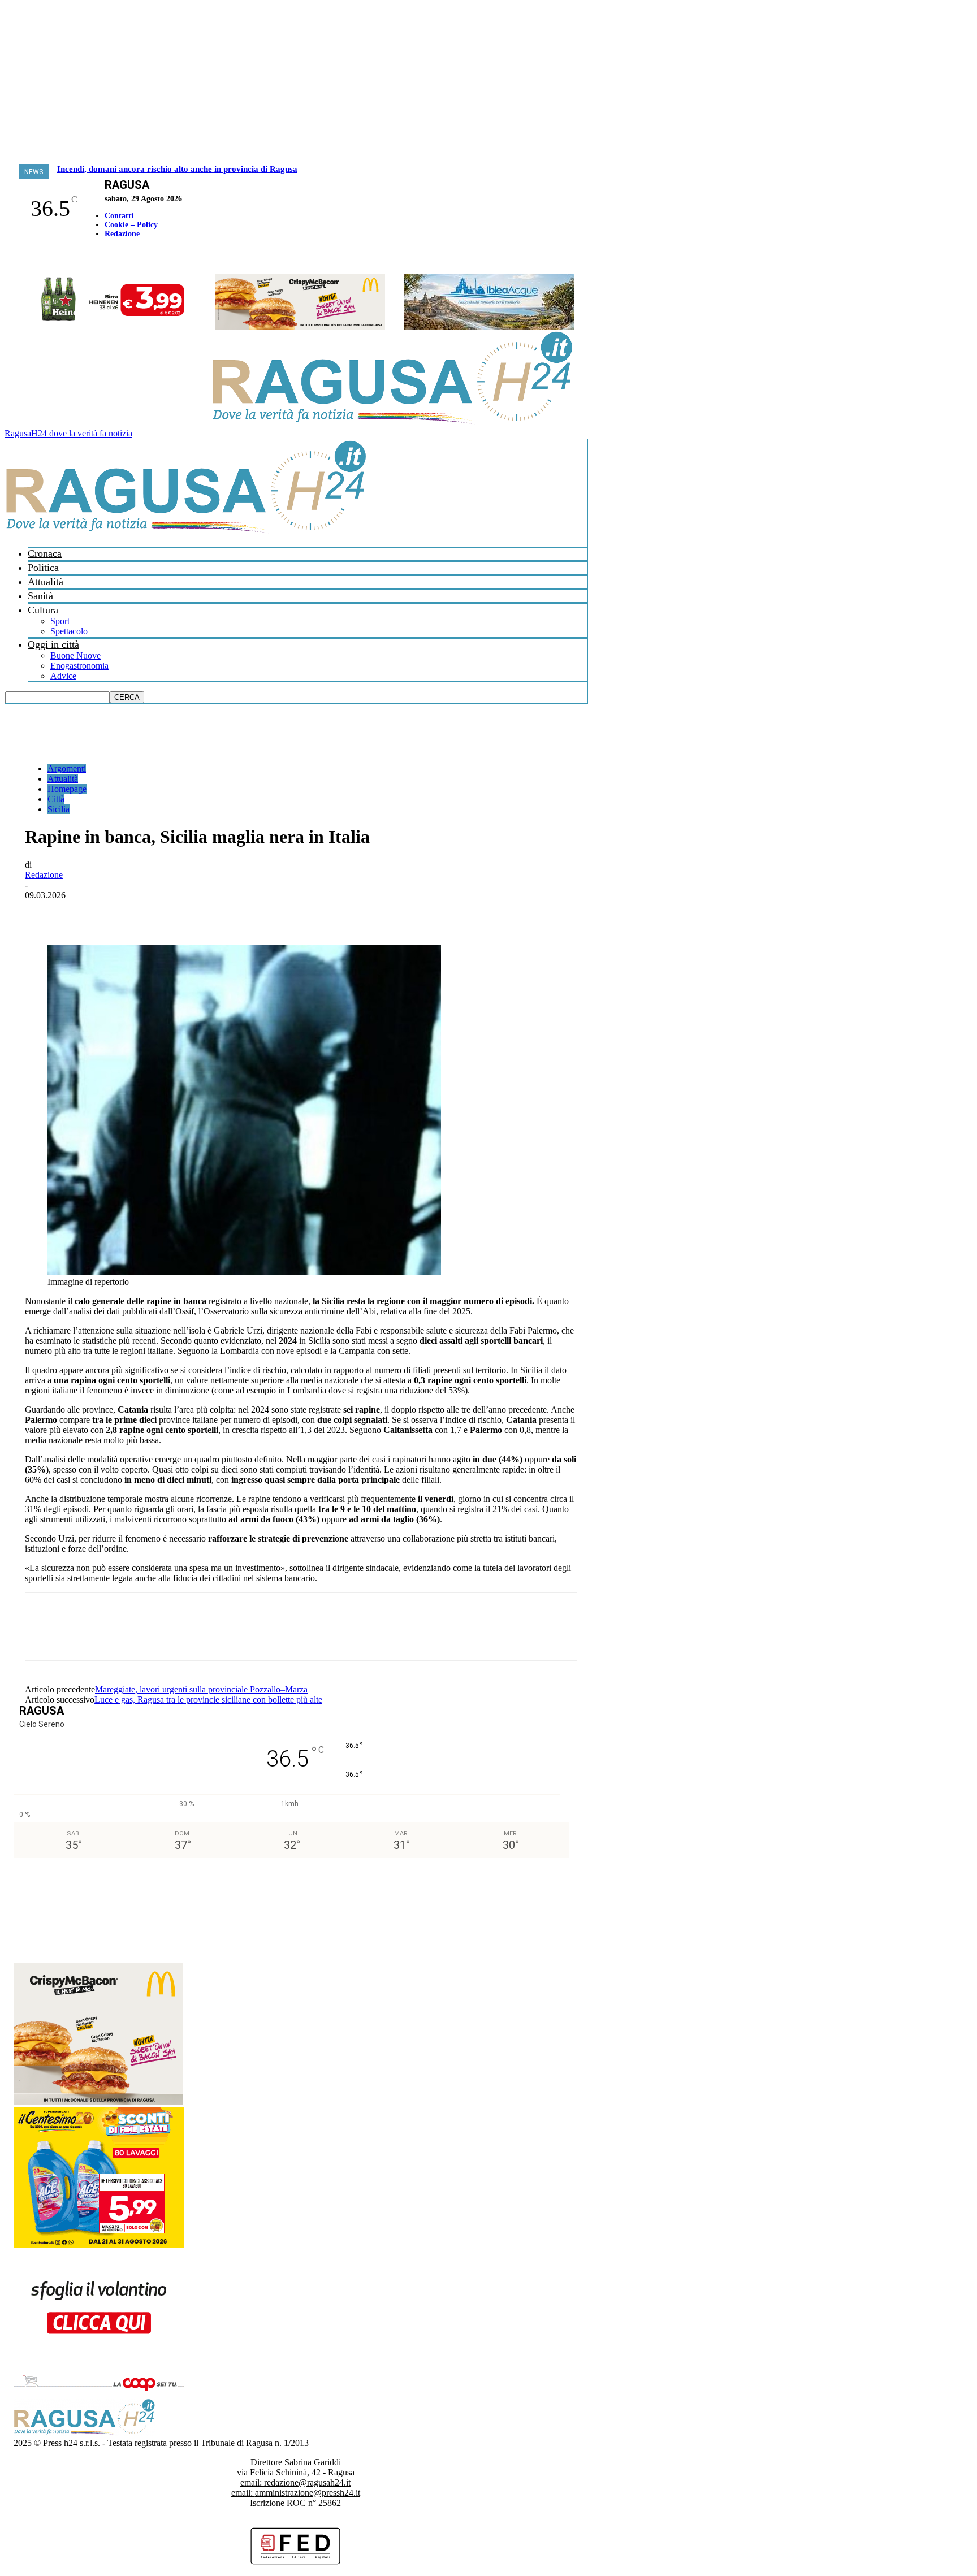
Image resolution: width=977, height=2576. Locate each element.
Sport (60, 621)
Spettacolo (69, 631)
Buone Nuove (75, 655)
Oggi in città (53, 644)
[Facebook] (7, 257)
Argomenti (67, 769)
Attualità (46, 582)
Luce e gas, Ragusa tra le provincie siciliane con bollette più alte (208, 1700)
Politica (43, 568)
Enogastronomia (79, 666)
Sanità (40, 596)
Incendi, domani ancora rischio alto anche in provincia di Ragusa (177, 169)
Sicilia (59, 809)
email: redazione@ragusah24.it (295, 2482)
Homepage (67, 789)
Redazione (122, 234)
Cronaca (45, 553)
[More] (291, 912)
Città (56, 799)
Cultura (43, 610)
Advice (63, 676)
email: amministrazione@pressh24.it (296, 2493)
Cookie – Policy (131, 225)
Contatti (119, 216)
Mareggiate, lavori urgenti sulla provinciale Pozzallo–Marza (201, 1689)
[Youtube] (13, 257)
